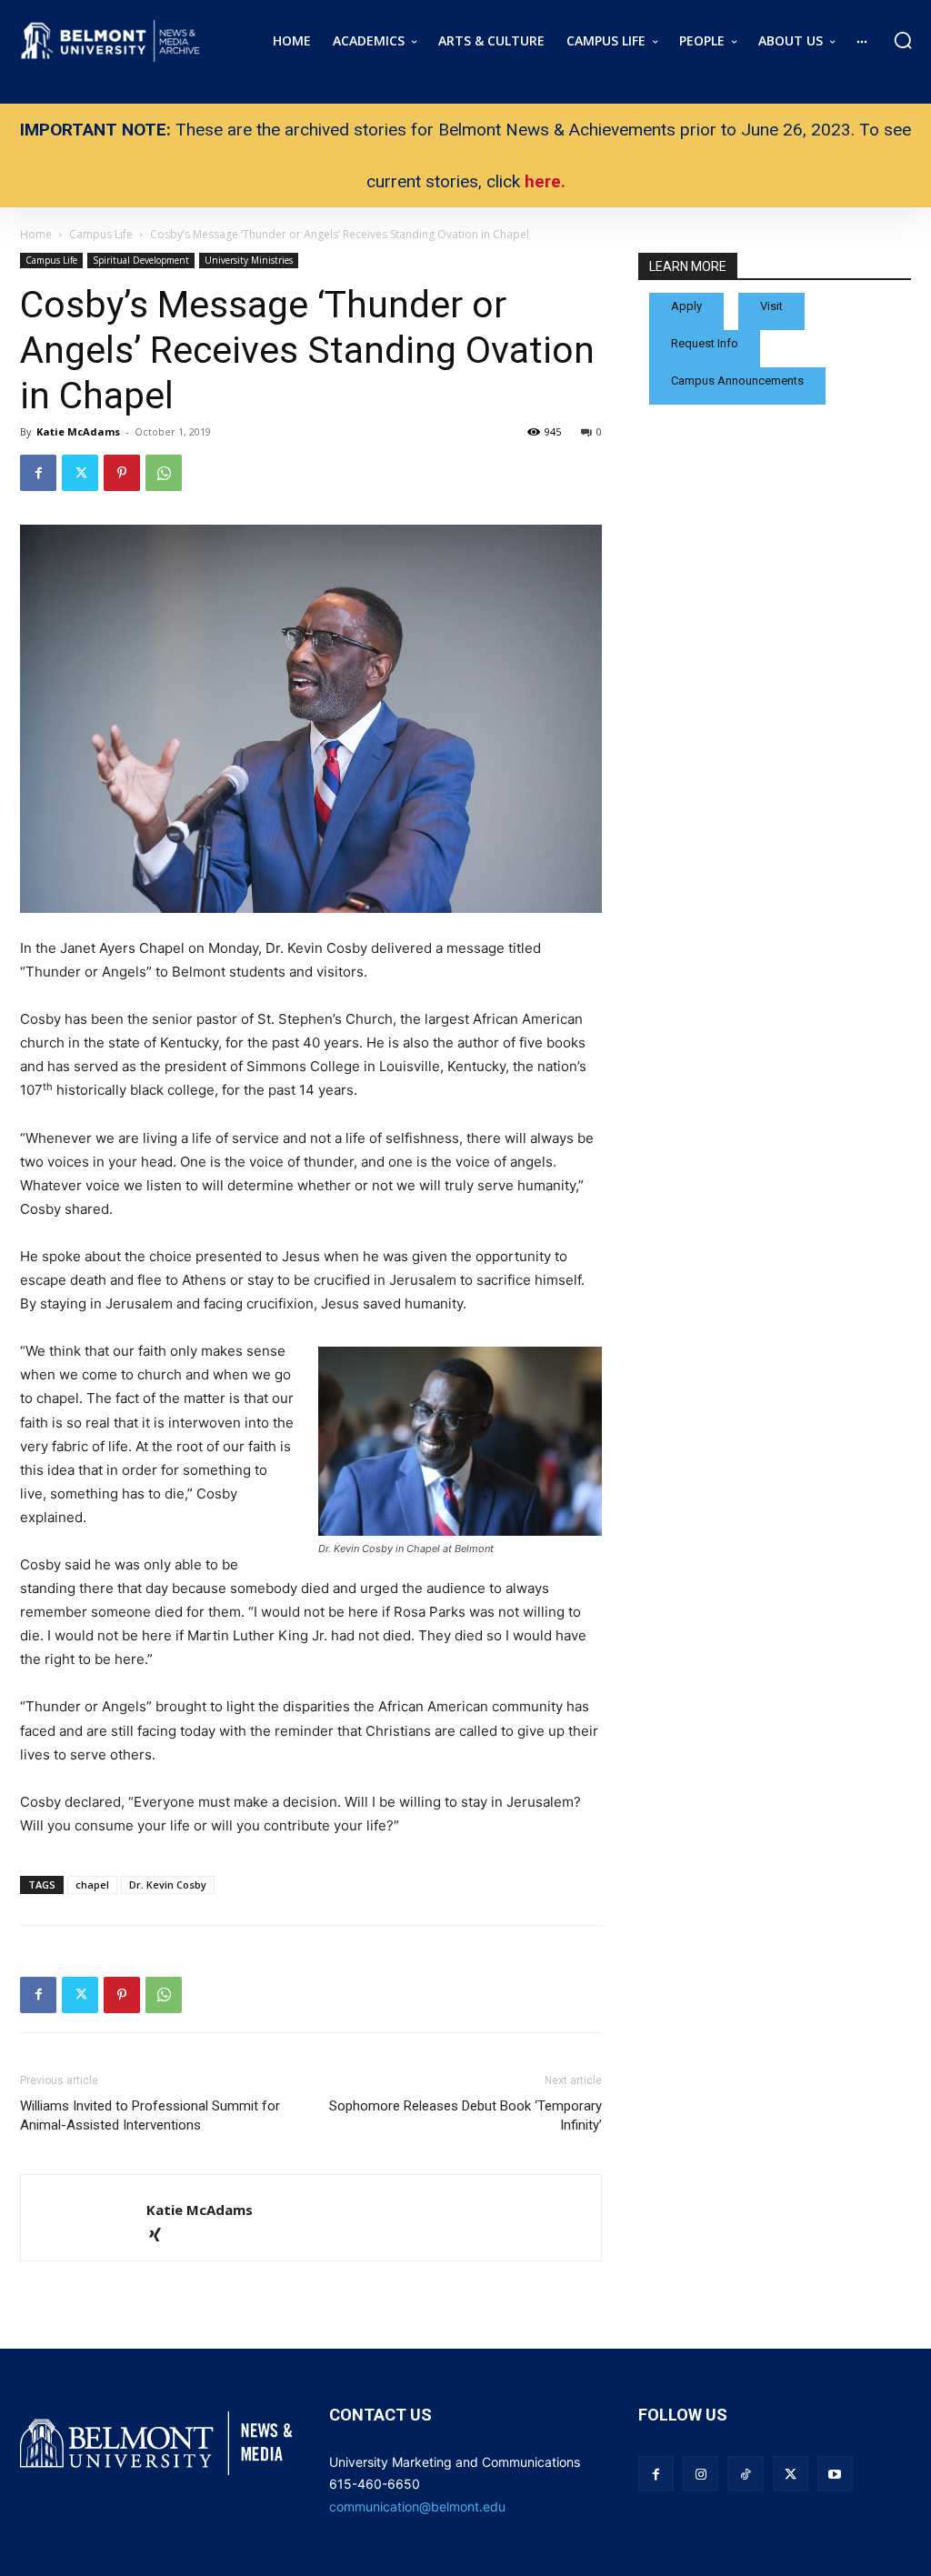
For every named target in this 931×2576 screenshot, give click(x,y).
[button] (903, 40)
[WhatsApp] (164, 473)
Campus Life (51, 260)
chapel (92, 1884)
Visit (771, 306)
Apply (686, 306)
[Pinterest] (122, 473)
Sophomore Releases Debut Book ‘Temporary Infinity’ (465, 2115)
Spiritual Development (141, 260)
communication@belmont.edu (417, 2506)
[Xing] (161, 2236)
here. (545, 181)
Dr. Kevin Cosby (168, 1884)
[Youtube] (835, 2474)
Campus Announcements (737, 381)
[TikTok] (745, 2474)
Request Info (705, 343)
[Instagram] (701, 2474)
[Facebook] (38, 473)
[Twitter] (80, 473)
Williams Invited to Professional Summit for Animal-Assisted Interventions (150, 2115)
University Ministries (249, 260)
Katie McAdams (78, 431)
